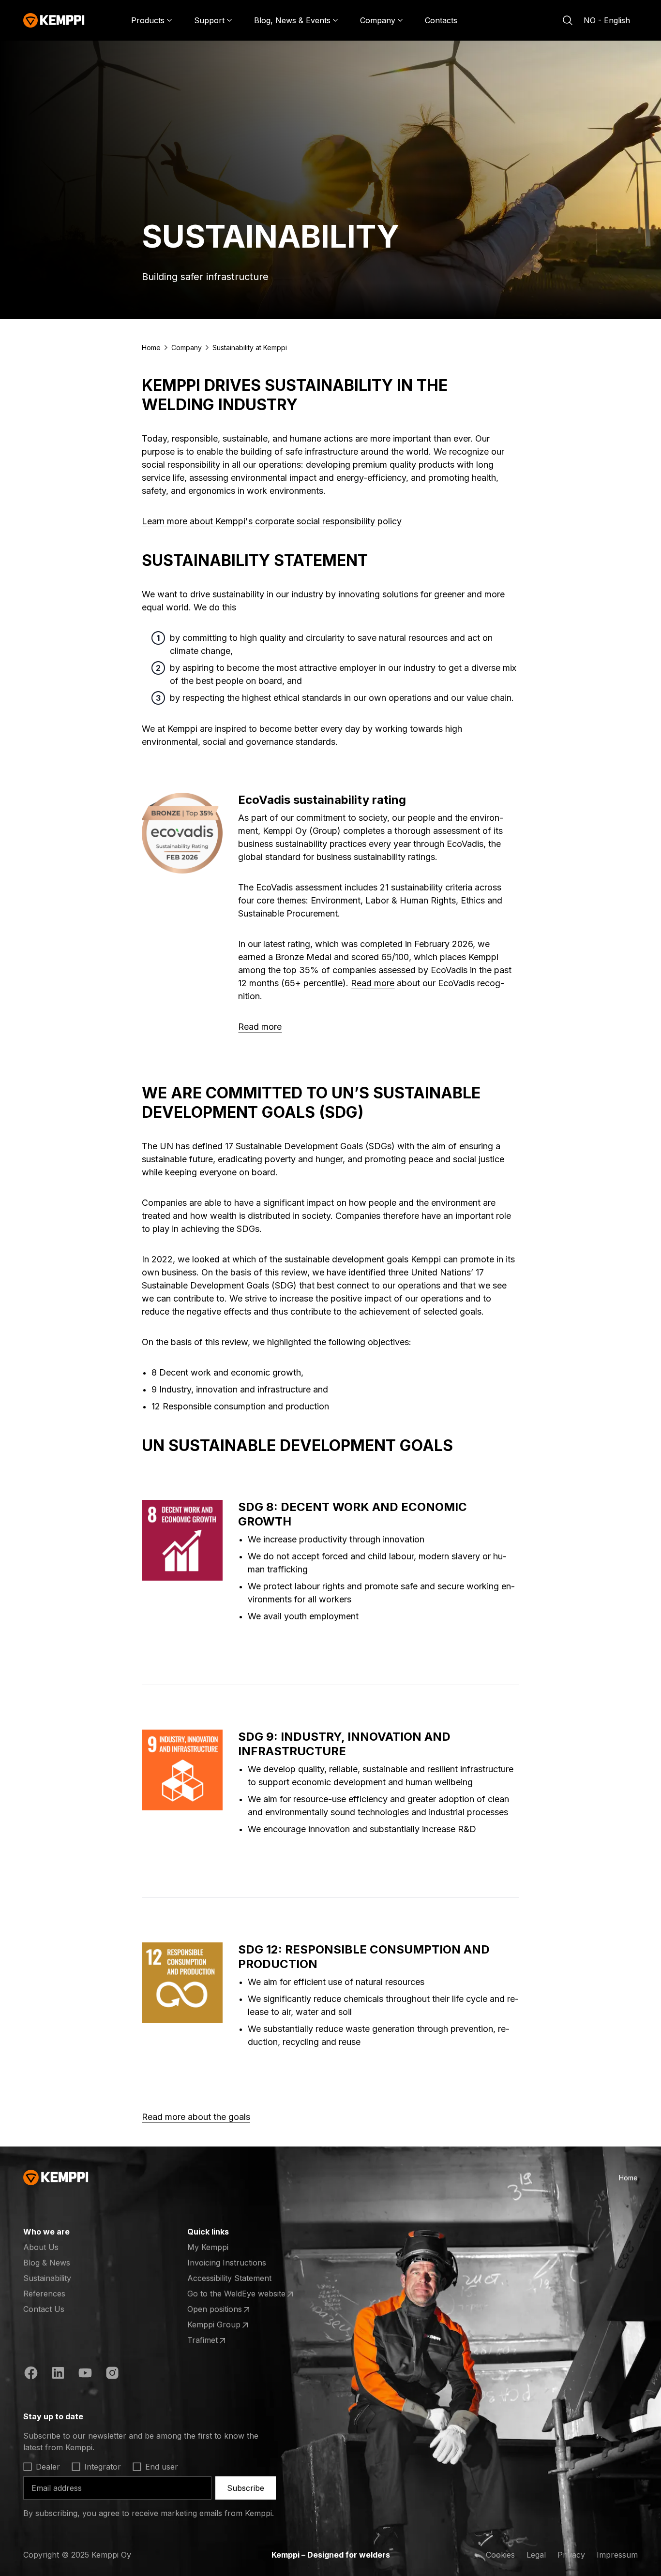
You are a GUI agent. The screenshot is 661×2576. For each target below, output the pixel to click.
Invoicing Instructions (227, 2263)
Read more (373, 983)
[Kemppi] (54, 20)
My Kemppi (208, 2247)
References (44, 2294)
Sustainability (47, 2278)
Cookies (500, 2555)
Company (187, 348)
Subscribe (246, 2488)
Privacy (571, 2555)
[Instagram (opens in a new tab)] (112, 2374)
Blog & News (47, 2263)
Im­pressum (617, 2555)
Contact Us (44, 2309)
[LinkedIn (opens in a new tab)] (58, 2374)
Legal (536, 2555)
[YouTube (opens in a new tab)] (85, 2374)
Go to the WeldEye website (236, 2294)
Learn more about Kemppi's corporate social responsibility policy (272, 521)
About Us (41, 2247)
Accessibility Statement (229, 2278)
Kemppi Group (225, 2325)
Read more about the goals (196, 2117)
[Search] (568, 20)
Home (151, 348)
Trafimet (225, 2340)
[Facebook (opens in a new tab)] (31, 2374)
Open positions (225, 2310)
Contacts (441, 20)
